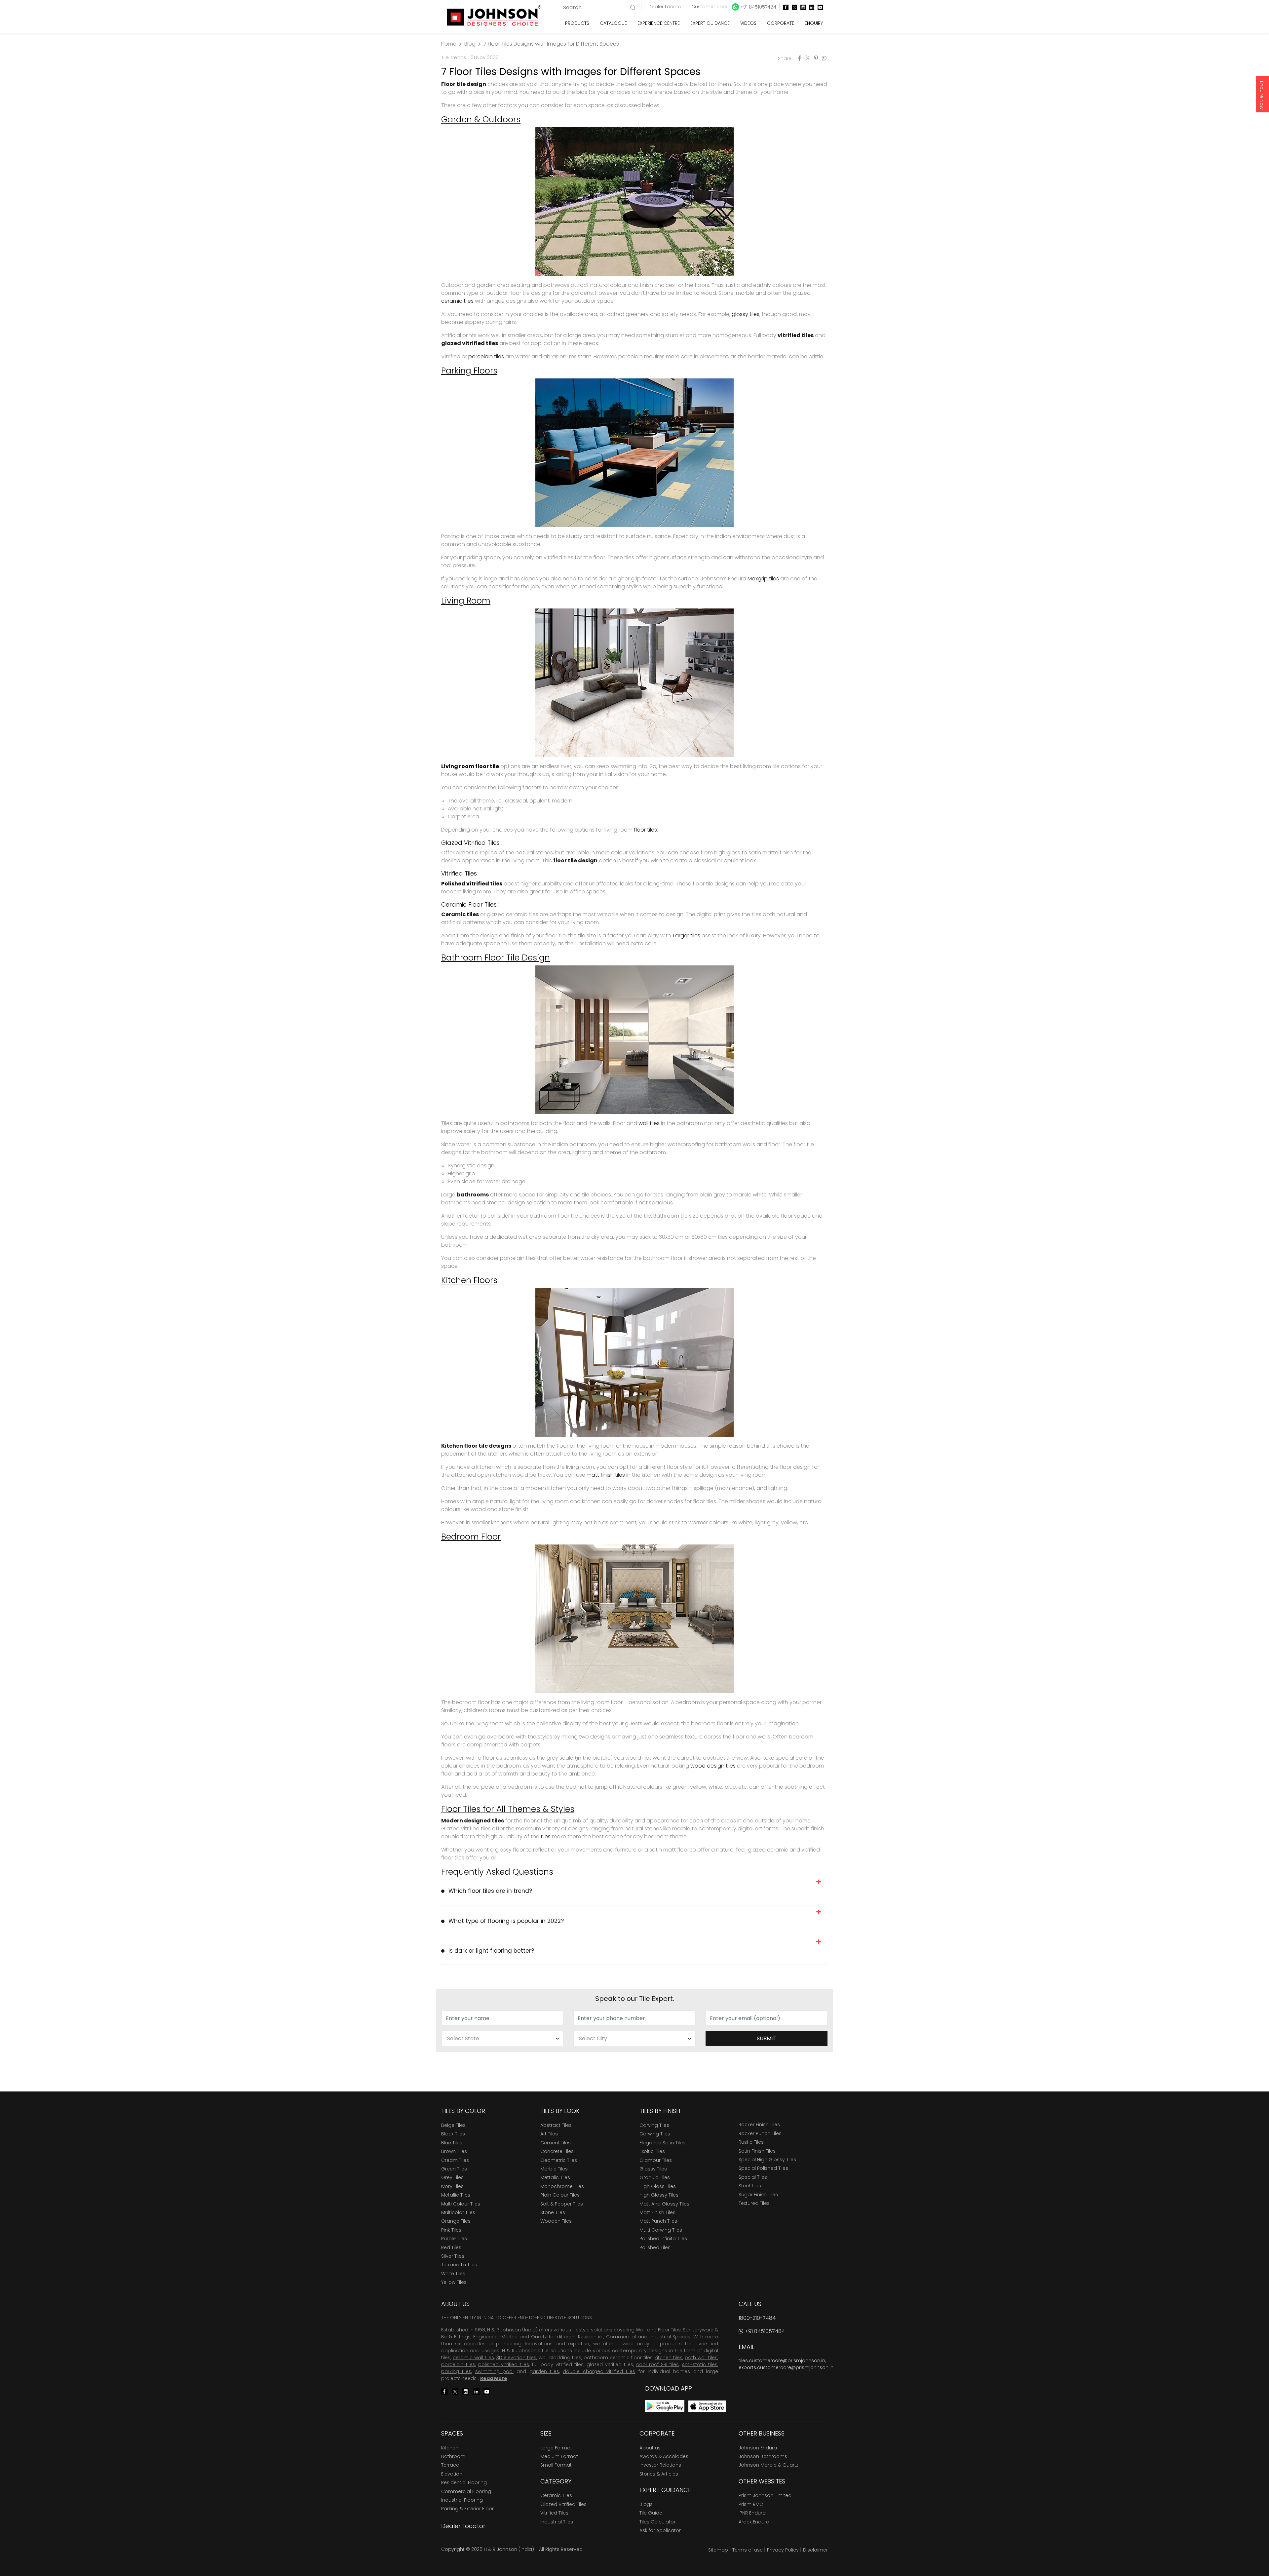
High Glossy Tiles (659, 2195)
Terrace (450, 2465)
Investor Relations (660, 2465)
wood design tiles (713, 1766)
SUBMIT (766, 2038)
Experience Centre (659, 23)
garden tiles (544, 2371)
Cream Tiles (455, 2160)
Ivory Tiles (452, 2186)
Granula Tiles (655, 2177)
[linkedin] (810, 7)
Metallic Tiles (456, 2195)
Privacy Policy (783, 2550)
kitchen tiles (669, 2358)
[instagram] (801, 7)
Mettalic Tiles (555, 2177)
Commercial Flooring (466, 2491)
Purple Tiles (454, 2239)
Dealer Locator (666, 7)
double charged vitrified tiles (599, 2371)
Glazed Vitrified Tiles (563, 2504)
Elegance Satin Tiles (662, 2143)
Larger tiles (687, 936)
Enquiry (814, 23)
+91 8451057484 (758, 7)
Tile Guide (651, 2513)
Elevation (452, 2474)
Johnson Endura (758, 2448)
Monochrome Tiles (562, 2186)
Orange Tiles (456, 2221)
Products (577, 23)
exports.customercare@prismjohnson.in (786, 2367)
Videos (748, 23)
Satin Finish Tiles (757, 2151)
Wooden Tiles (556, 2221)
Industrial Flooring (462, 2500)
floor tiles (645, 830)
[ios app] (707, 2406)
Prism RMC (751, 2504)
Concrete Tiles (557, 2151)
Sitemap (718, 2550)
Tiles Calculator (657, 2522)
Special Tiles (753, 2177)
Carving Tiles (654, 2125)
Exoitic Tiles (652, 2151)
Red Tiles (451, 2247)
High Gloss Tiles (658, 2186)
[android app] (665, 2406)
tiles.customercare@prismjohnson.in (782, 2361)
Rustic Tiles (751, 2142)
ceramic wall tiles (473, 2358)
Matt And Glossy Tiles (664, 2204)
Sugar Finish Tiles (758, 2195)
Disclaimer (815, 2550)
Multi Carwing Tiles (661, 2230)
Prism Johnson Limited (765, 2495)
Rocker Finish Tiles (759, 2125)
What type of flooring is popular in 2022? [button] (506, 1921)
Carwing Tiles (655, 2134)
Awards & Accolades (664, 2456)
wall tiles (649, 1123)
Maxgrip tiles (763, 579)
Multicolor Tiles (458, 2212)
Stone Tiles (553, 2212)
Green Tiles (454, 2169)
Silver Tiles (453, 2256)
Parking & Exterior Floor (467, 2509)
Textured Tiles (754, 2203)
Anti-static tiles (700, 2364)
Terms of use (748, 2550)
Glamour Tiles (656, 2160)
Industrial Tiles (557, 2522)
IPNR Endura (752, 2513)
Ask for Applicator (660, 2530)
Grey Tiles (452, 2177)
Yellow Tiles (454, 2282)
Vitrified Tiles (554, 2513)
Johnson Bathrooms (763, 2456)
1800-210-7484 (757, 2318)
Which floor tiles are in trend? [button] (490, 1891)
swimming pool (494, 2371)
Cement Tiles (556, 2143)
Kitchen (450, 2448)
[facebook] (784, 7)
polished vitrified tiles (504, 2364)
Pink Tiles (451, 2230)
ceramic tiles (457, 301)
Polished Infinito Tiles (663, 2239)
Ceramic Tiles (556, 2495)
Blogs (646, 2504)
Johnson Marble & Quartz (769, 2465)
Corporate (781, 23)
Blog (470, 44)
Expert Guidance (710, 23)
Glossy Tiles (653, 2169)
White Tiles (453, 2274)
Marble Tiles (554, 2169)
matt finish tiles (606, 1475)
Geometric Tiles (559, 2160)
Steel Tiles (750, 2186)
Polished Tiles (655, 2247)
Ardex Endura (754, 2522)
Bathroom (453, 2456)
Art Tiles (549, 2134)
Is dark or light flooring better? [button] (491, 1951)
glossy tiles (746, 314)
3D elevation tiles (517, 2358)
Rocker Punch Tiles (760, 2133)
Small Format (556, 2465)
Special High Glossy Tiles (767, 2160)
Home (449, 44)
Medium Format (559, 2456)
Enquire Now (1262, 95)
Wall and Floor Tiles (658, 2330)
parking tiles (456, 2371)
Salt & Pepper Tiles (562, 2204)
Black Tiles (453, 2134)
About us (650, 2448)
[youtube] (819, 7)
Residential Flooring (464, 2482)
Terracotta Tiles (459, 2265)
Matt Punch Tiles (658, 2221)
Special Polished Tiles (763, 2168)
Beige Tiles (453, 2125)
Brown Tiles (454, 2151)
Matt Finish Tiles (657, 2212)
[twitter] (793, 7)
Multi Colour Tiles (461, 2204)
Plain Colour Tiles (560, 2195)
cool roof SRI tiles (657, 2364)
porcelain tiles (486, 356)
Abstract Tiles (556, 2125)
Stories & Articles (659, 2474)
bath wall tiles (701, 2358)
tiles (546, 1836)
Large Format (556, 2448)
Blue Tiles (452, 2143)
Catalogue (613, 23)
